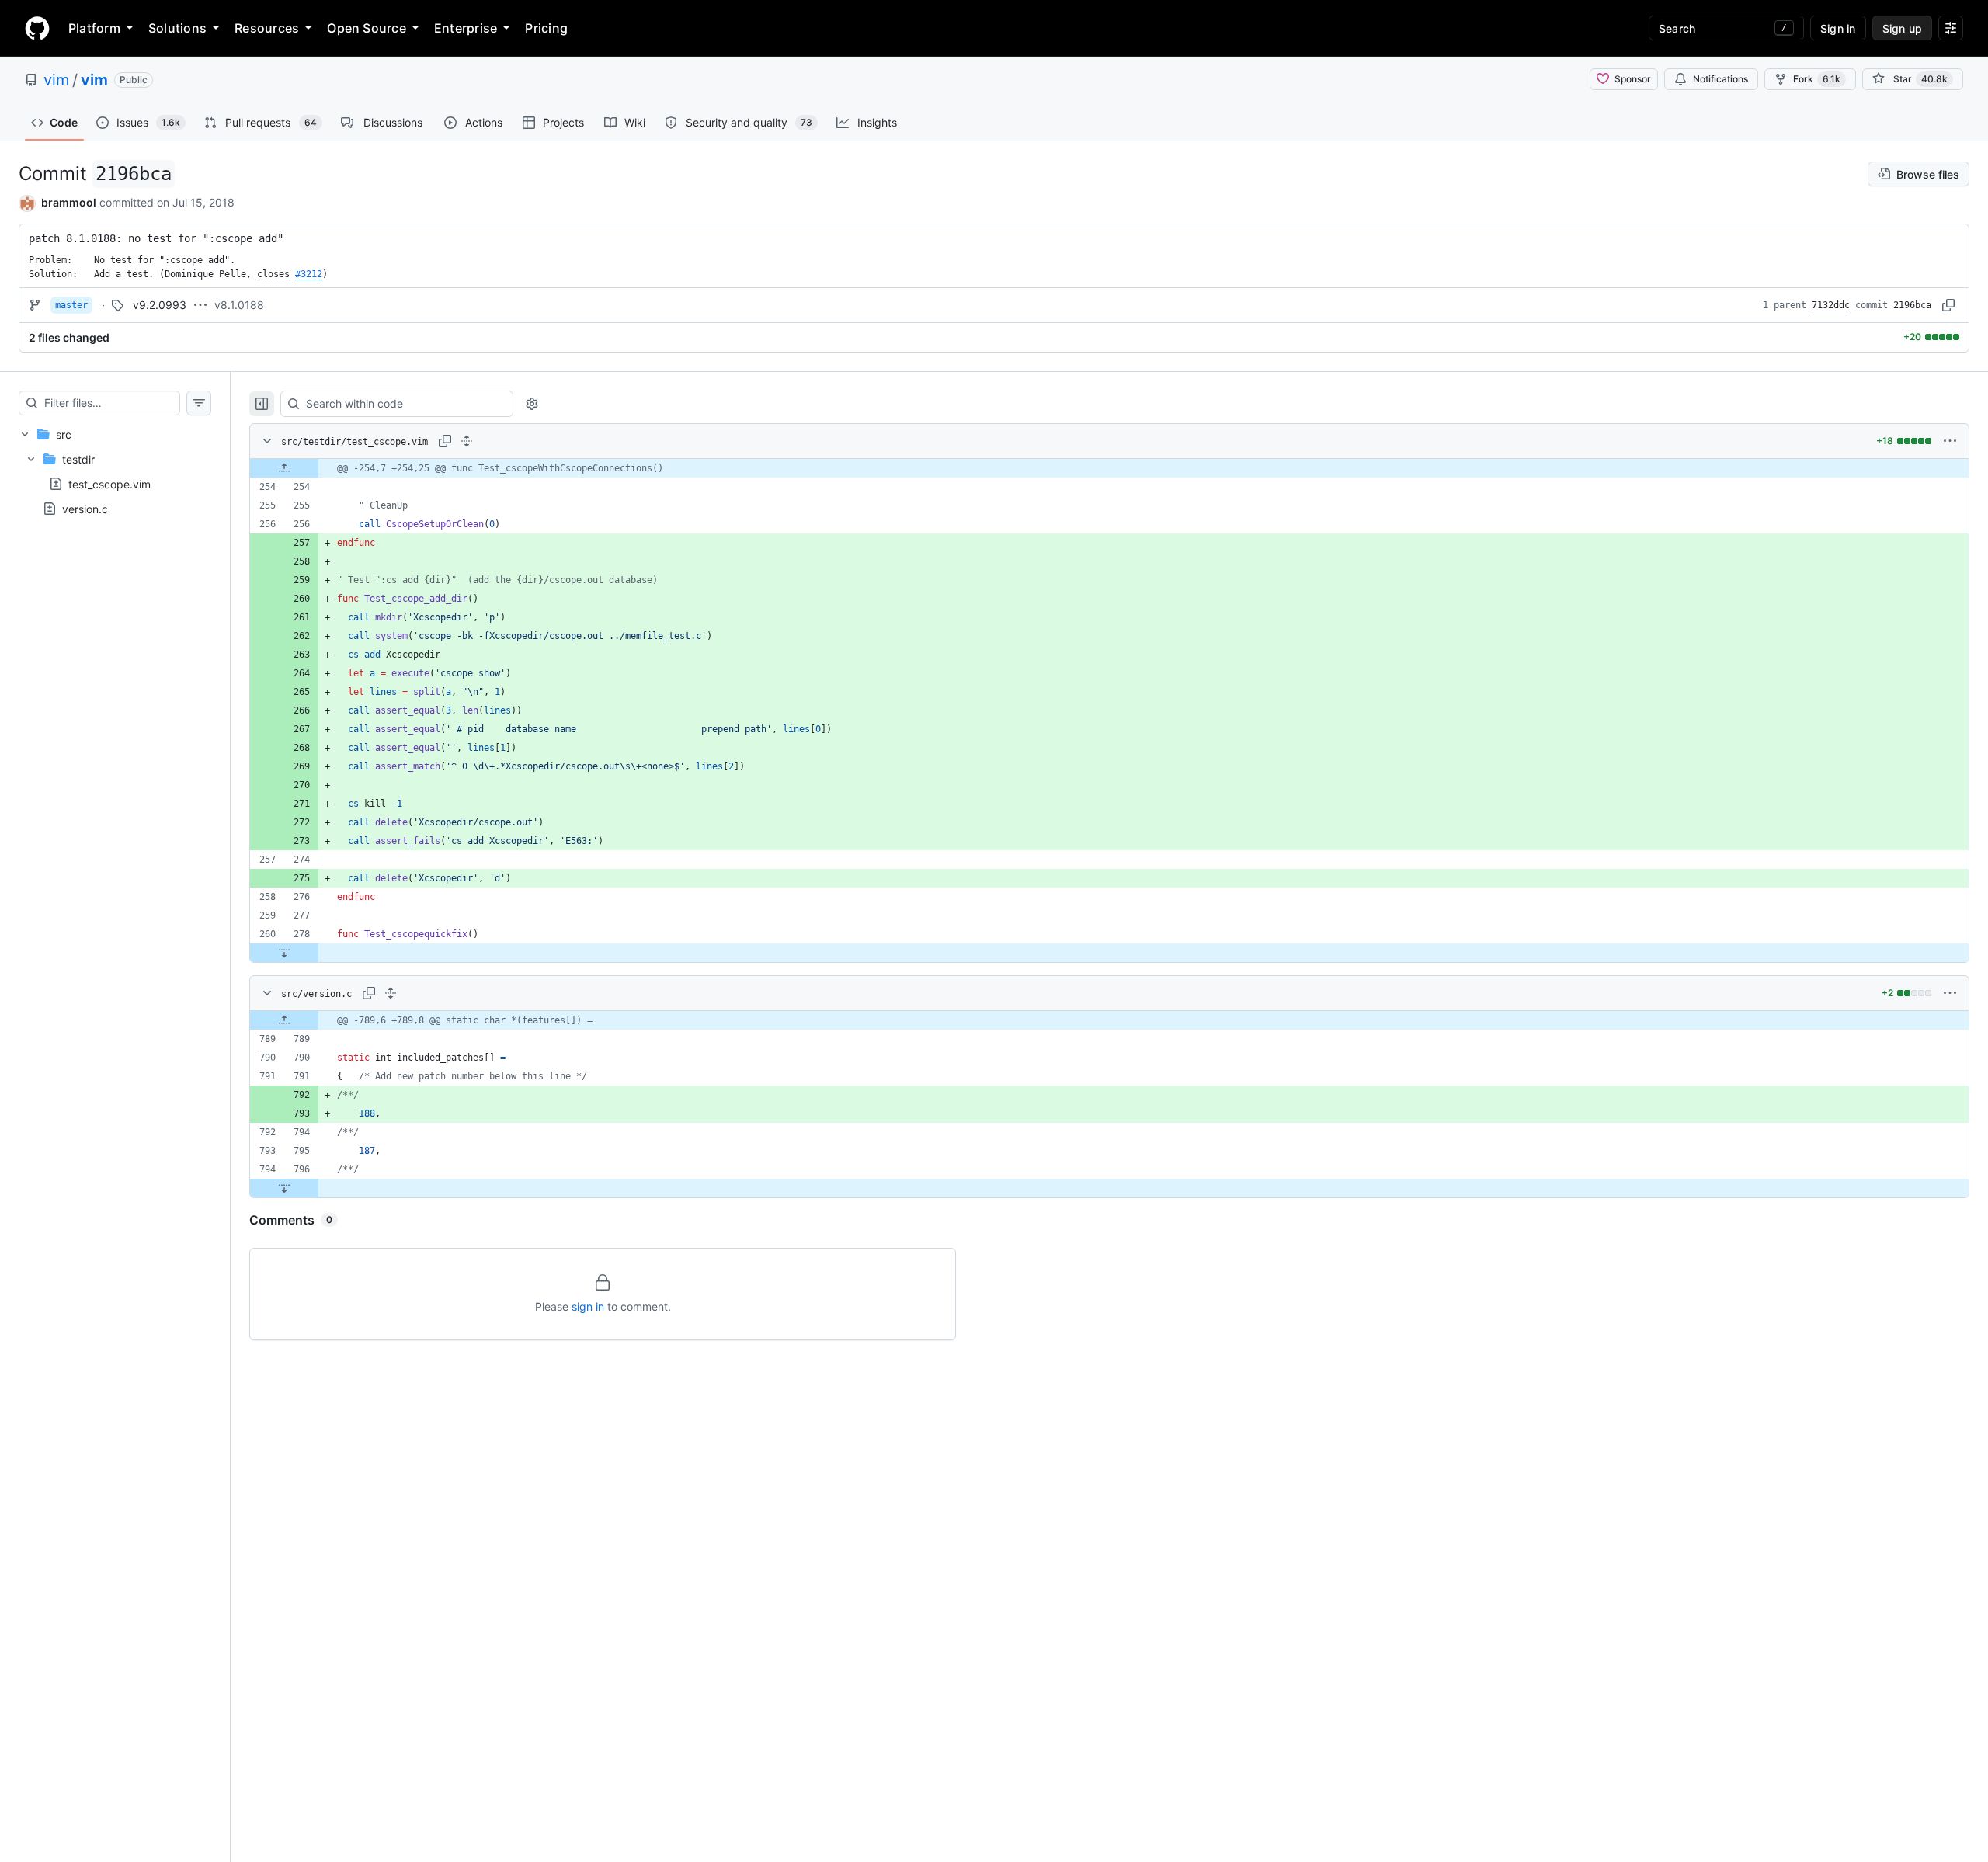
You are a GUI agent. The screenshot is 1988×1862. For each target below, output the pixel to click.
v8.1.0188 (239, 305)
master (71, 305)
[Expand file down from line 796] (284, 1188)
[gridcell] (1109, 468)
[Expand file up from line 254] (284, 468)
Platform (94, 28)
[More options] (1950, 441)
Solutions (177, 28)
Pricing (546, 28)
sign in (588, 1306)
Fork (1817, 79)
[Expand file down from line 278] (284, 953)
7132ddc (1831, 305)
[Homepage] (37, 28)
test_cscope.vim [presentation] (109, 484)
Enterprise (466, 28)
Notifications (1720, 79)
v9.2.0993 (160, 305)
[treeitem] (115, 471)
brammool (69, 202)
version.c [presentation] (85, 509)
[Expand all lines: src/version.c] (391, 993)
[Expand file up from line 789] (284, 1020)
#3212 (309, 274)
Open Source (367, 28)
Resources (267, 28)
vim (56, 80)
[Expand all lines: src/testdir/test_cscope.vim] (467, 441)
